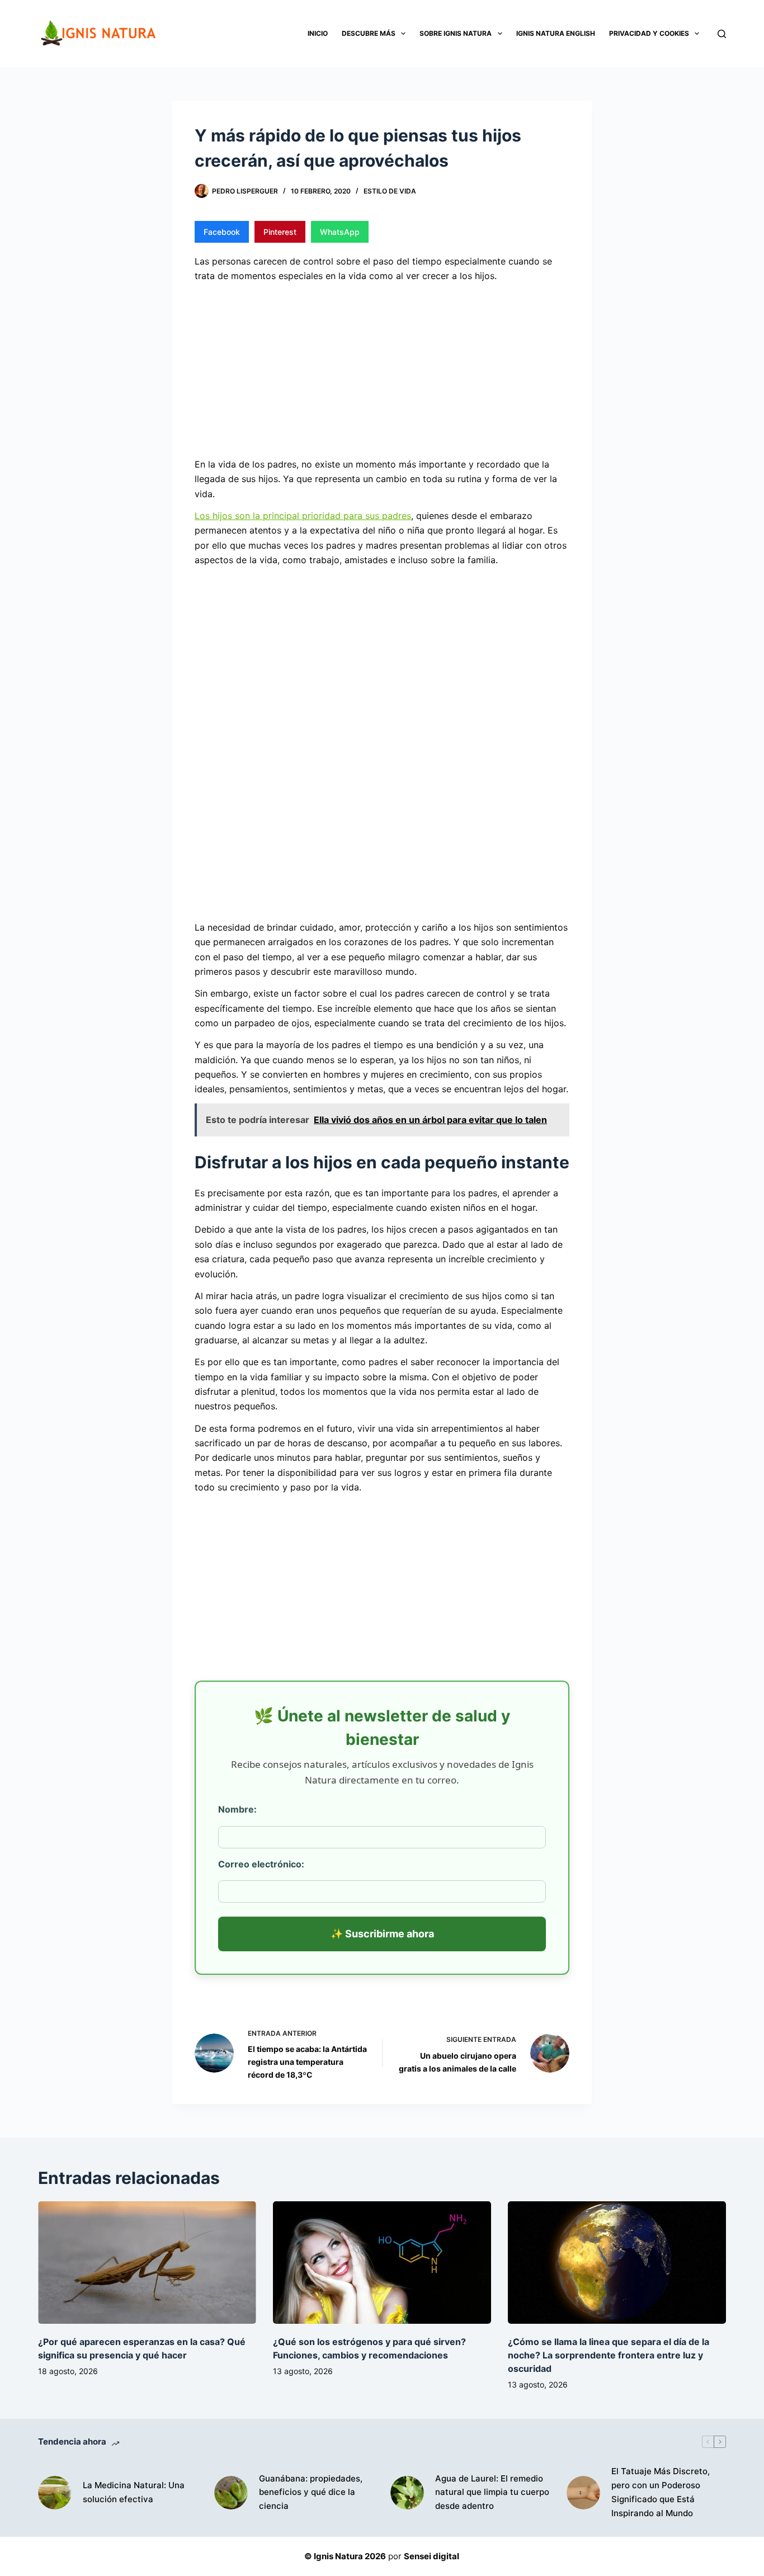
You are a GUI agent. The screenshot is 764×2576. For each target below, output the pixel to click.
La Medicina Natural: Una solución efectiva (134, 2492)
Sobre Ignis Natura (456, 33)
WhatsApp (340, 232)
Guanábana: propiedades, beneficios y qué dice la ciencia (311, 2492)
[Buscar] (722, 34)
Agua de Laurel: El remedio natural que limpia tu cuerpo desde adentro (492, 2492)
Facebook (222, 232)
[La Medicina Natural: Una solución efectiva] (55, 2493)
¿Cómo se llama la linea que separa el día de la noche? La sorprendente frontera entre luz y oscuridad (609, 2355)
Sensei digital (431, 2556)
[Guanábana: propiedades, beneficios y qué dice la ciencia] (231, 2493)
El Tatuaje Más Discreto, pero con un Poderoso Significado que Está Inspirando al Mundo (661, 2492)
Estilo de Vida (390, 191)
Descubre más (369, 33)
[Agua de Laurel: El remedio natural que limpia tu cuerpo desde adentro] (407, 2493)
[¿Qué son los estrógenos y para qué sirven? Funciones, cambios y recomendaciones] (382, 2263)
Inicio (318, 33)
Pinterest (280, 232)
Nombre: (237, 1809)
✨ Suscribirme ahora (382, 1934)
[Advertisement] (382, 369)
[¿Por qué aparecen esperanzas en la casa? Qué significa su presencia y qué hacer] (147, 2263)
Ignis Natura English (556, 33)
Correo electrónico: (261, 1864)
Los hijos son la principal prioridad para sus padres (303, 516)
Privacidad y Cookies (649, 33)
